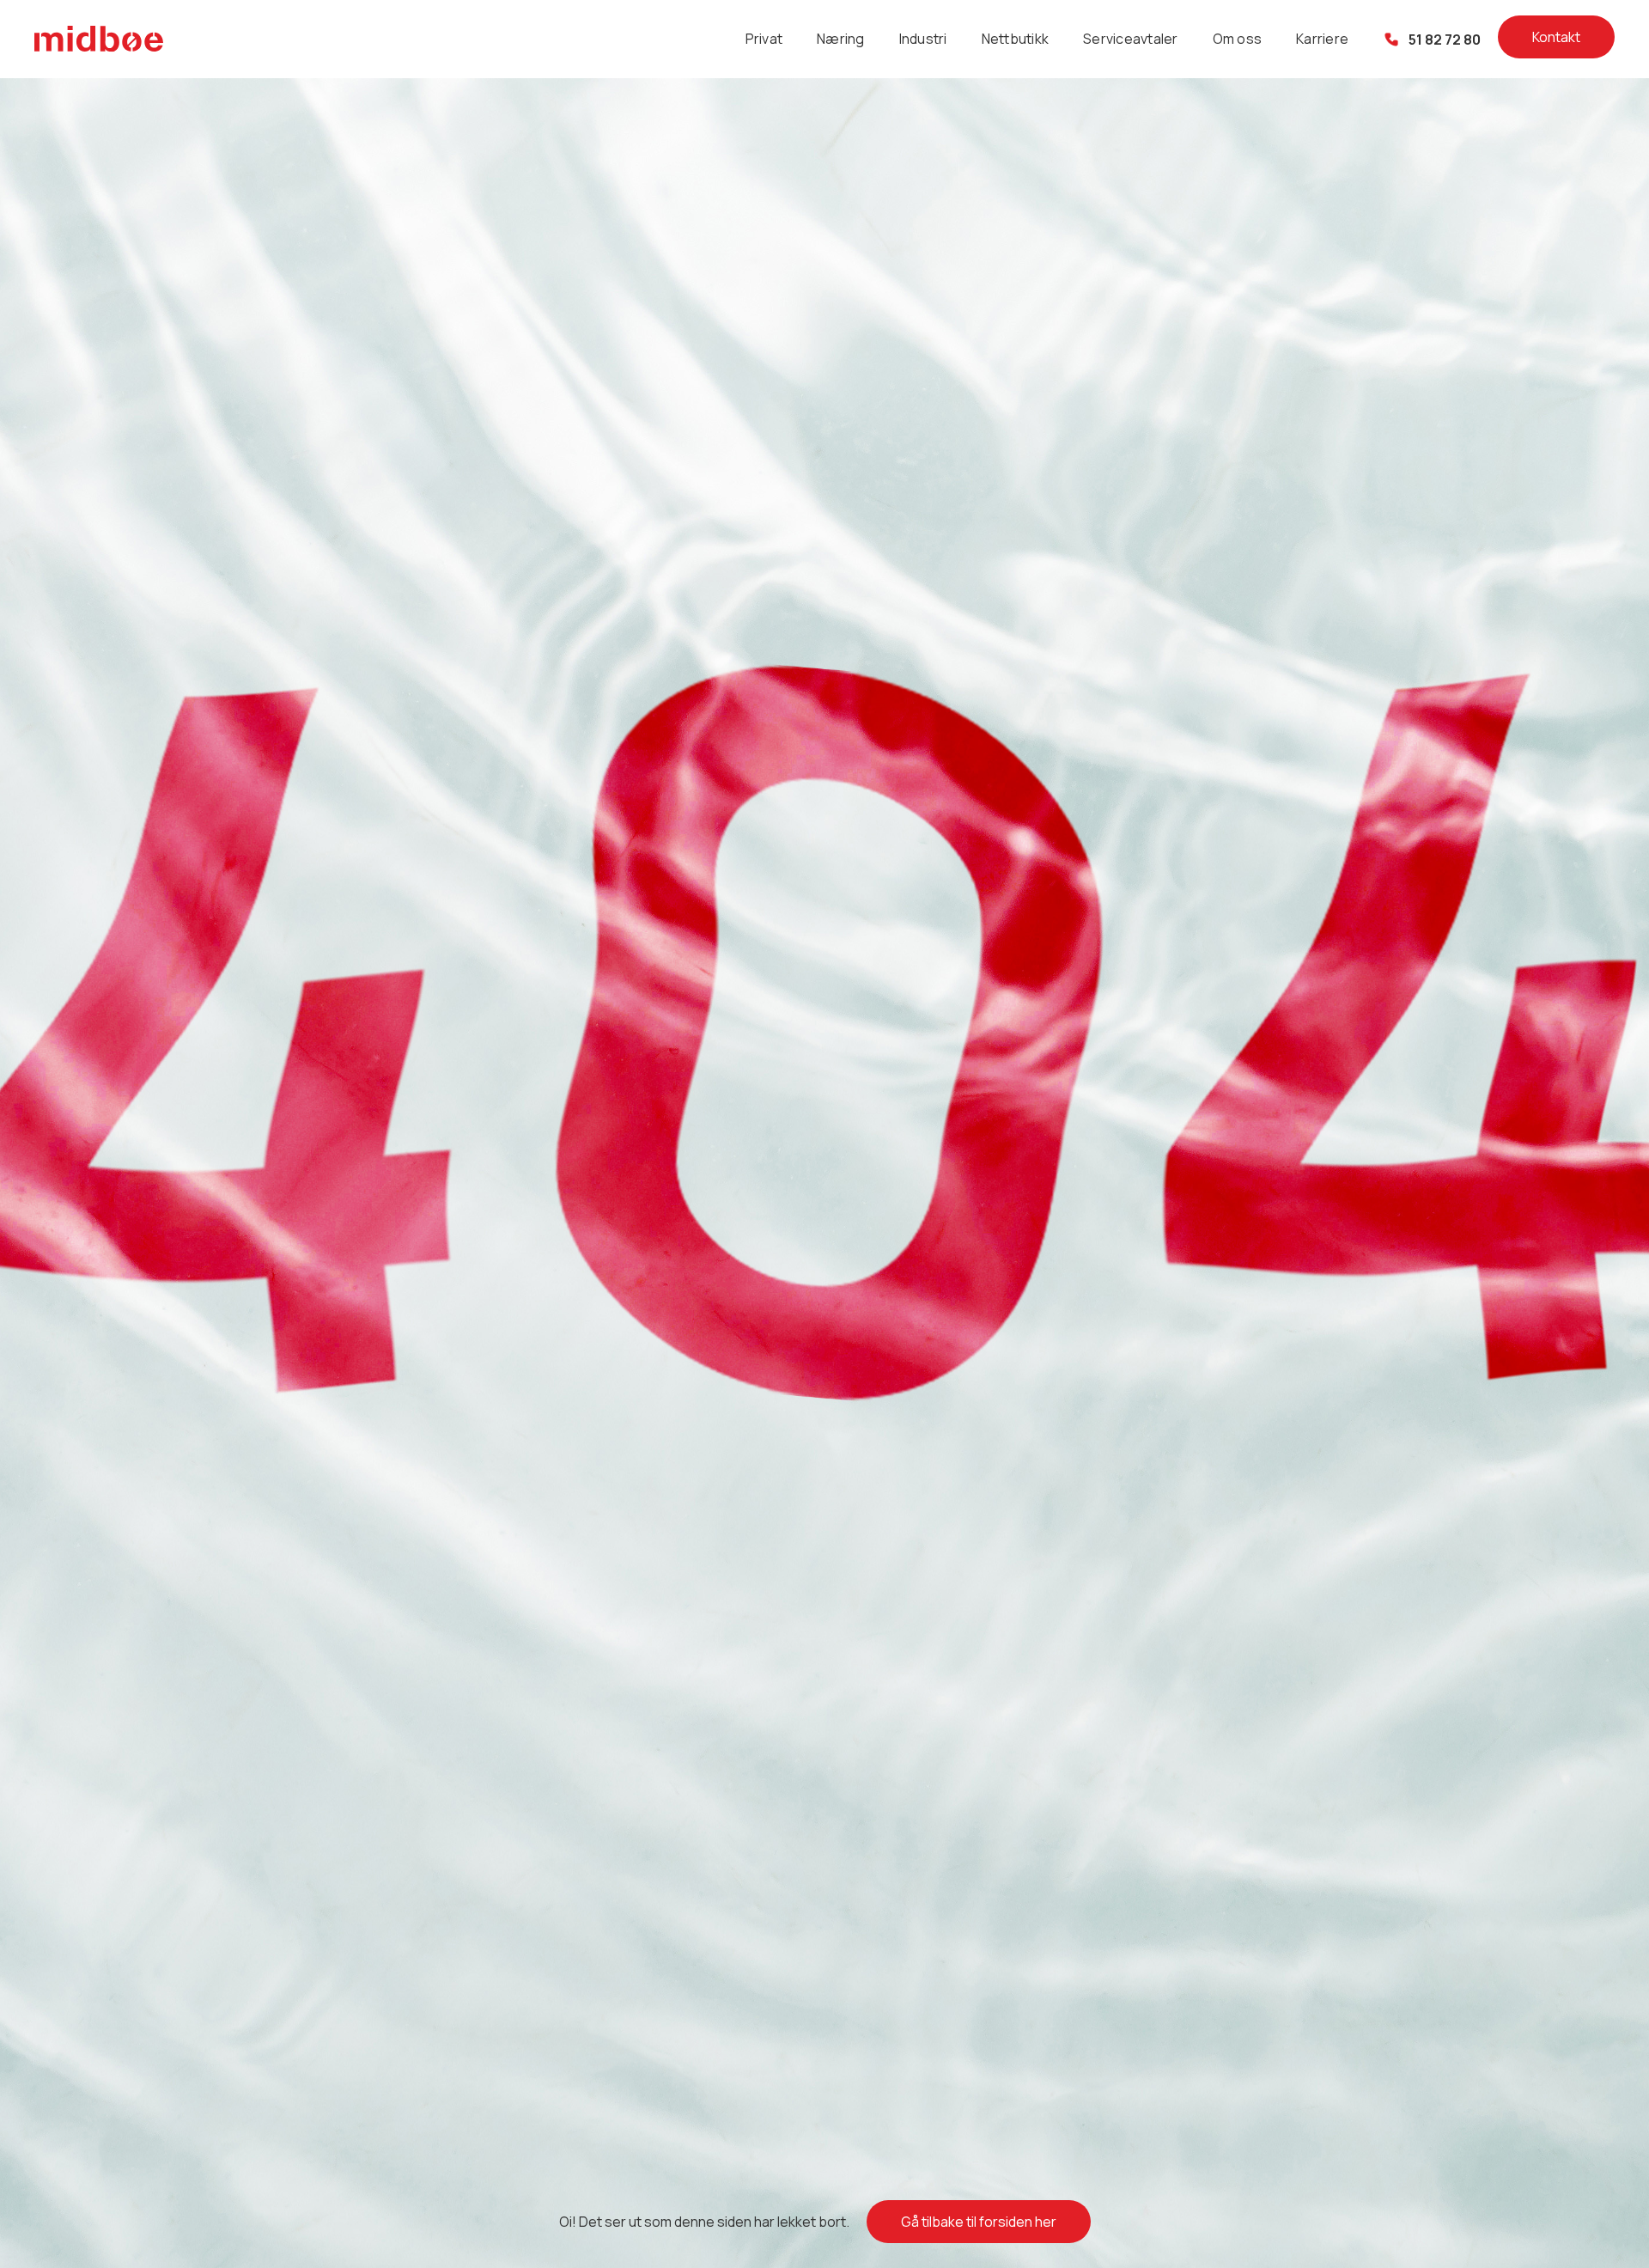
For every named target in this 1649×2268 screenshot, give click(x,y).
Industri (923, 39)
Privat (764, 39)
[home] (99, 39)
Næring (841, 39)
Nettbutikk (1016, 39)
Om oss (1238, 39)
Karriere (1322, 39)
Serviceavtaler (1131, 39)
